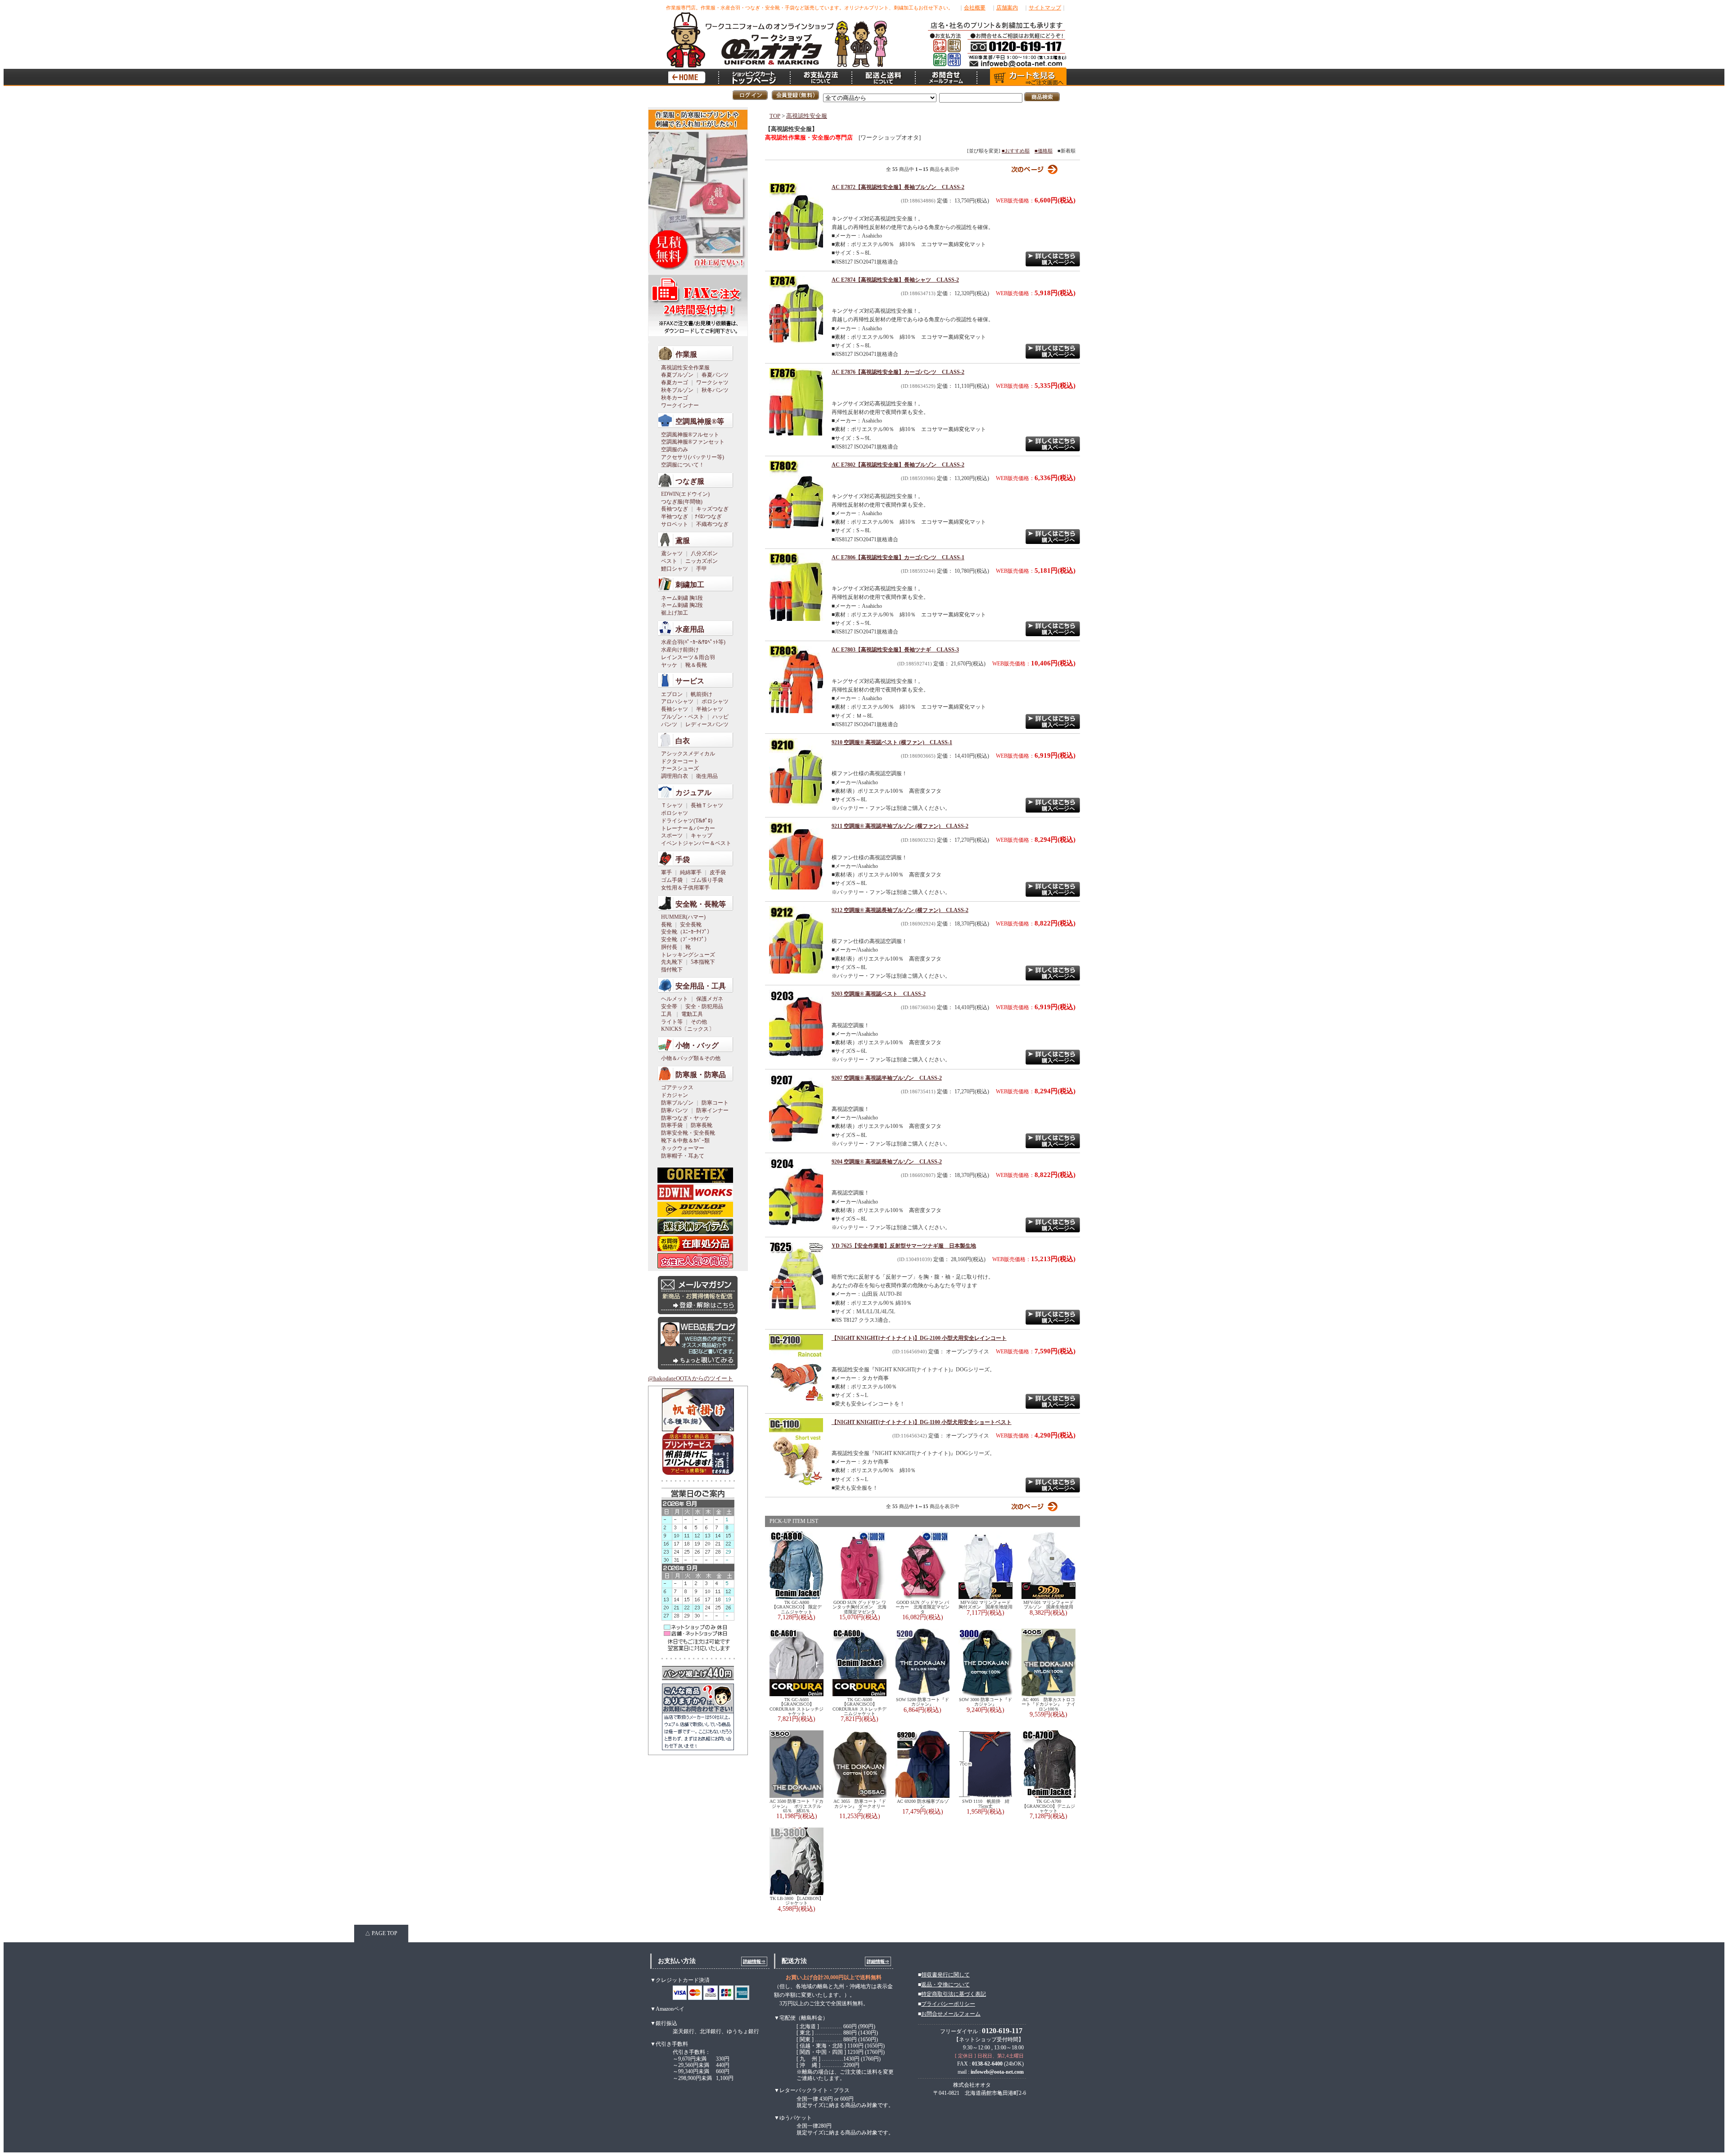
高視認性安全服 (807, 116)
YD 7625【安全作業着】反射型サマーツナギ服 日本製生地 (904, 1246)
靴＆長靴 (696, 665)
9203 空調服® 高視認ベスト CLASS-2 (879, 994)
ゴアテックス (677, 1087)
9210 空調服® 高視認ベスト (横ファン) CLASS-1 (892, 742)
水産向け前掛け (680, 650)
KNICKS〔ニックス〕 (688, 1029)
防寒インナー (712, 1110)
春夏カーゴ (675, 382)
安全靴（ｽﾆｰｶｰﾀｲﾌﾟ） (687, 932)
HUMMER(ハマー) (683, 917)
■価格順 (1044, 151)
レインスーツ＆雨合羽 (688, 657)
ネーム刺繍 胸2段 (682, 605)
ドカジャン (675, 1095)
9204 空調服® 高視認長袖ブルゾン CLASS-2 (887, 1162)
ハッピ (720, 717)
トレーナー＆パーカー (688, 828)
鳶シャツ (672, 553)
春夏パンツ (715, 375)
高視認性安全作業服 (685, 368)
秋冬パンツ (715, 390)
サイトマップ (1045, 8)
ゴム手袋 (672, 880)
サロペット (675, 524)
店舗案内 (1007, 8)
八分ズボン (704, 553)
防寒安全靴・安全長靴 (688, 1133)
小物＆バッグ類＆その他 (691, 1058)
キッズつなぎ (712, 509)
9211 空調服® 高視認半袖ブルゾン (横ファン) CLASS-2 (900, 826)
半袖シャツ (710, 709)
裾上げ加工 (675, 613)
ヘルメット (675, 999)
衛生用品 (707, 776)
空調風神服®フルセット (690, 435)
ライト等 (672, 1022)
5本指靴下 (703, 962)
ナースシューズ (680, 768)
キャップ (702, 835)
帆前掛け (702, 694)
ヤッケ (669, 665)
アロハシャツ (677, 701)
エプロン (672, 694)
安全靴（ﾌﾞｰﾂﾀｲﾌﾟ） (685, 939)
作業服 (686, 354)
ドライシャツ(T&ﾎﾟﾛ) (687, 821)
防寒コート (715, 1103)
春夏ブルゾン (677, 375)
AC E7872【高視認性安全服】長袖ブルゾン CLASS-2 (898, 187)
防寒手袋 (672, 1125)
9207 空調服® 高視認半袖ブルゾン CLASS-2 (887, 1078)
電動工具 (692, 1014)
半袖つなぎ (675, 517)
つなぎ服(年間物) (682, 502)
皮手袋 (718, 872)
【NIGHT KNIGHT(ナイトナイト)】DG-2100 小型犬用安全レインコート (919, 1338)
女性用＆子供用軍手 (685, 888)
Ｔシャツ (672, 805)
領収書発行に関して (945, 1975)
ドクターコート (680, 761)
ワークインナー (680, 405)
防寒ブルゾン (677, 1103)
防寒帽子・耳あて (683, 1156)
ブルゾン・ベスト (683, 717)
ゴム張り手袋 (707, 880)
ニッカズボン (702, 561)
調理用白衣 (675, 776)
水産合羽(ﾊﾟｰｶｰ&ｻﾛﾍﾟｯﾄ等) (693, 642)
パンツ (669, 724)
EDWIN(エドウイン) (685, 494)
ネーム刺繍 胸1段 (682, 598)
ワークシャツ (712, 382)
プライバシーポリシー (948, 2004)
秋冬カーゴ (675, 398)
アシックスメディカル (688, 754)
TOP (775, 116)
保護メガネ (710, 999)
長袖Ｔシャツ (707, 805)
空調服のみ (675, 449)
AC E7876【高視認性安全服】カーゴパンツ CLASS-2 (898, 372)
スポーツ (672, 835)
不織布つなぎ (712, 524)
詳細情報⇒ (754, 1961)
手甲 (702, 569)
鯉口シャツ (675, 569)
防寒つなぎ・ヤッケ (685, 1118)
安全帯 (669, 1006)
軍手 (666, 872)
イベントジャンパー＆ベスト (696, 843)
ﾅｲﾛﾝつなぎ (708, 517)
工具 (666, 1014)
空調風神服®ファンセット (693, 442)
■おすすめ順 (1016, 151)
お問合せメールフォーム (951, 2014)
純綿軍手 (691, 872)
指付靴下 (672, 970)
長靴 (666, 925)
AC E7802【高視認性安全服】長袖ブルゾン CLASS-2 (898, 465)
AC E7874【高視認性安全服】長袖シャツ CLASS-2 (895, 280)
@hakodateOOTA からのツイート (691, 1379)
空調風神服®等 (700, 421)
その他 (699, 1022)
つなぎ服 (690, 481)
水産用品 (690, 629)
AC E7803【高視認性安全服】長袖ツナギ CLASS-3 (895, 650)
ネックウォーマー (683, 1148)
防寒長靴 (702, 1125)
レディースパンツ (707, 724)
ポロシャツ (715, 701)
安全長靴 (691, 925)
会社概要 (975, 8)
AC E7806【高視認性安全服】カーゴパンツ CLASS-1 (898, 557)
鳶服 (683, 541)
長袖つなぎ (675, 509)
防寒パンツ (675, 1110)
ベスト (669, 561)
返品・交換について (945, 1985)
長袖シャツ (675, 709)
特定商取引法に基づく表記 (954, 1994)
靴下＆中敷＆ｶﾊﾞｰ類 (685, 1141)
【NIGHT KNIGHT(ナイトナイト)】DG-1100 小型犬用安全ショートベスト (922, 1422)
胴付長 (669, 947)
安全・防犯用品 (704, 1006)
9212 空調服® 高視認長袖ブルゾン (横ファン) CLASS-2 (900, 910)
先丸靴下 (672, 962)
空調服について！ (683, 465)
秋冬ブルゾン (677, 390)
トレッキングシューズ (688, 955)
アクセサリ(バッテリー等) (693, 457)
